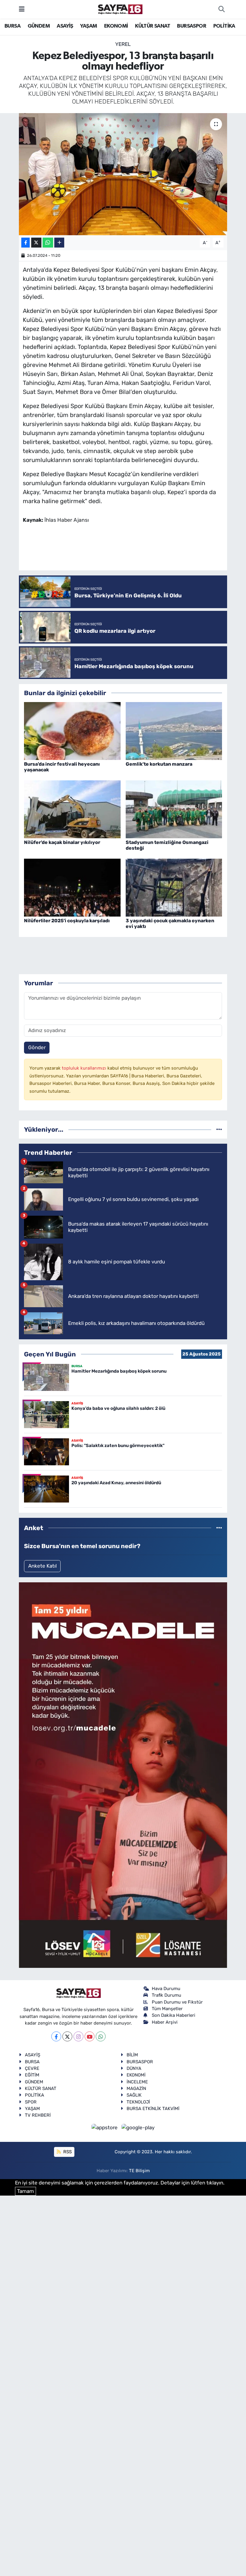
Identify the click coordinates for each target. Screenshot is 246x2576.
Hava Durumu (166, 1989)
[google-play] (138, 2127)
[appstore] (105, 2127)
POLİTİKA (224, 26)
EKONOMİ (116, 26)
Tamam (25, 2191)
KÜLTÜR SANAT (153, 26)
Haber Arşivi (165, 2022)
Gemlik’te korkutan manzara (159, 764)
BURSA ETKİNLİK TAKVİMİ (153, 2109)
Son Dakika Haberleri (174, 2015)
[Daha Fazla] (59, 243)
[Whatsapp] (101, 2036)
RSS (67, 2152)
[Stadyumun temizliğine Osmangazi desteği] (174, 809)
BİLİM (132, 2055)
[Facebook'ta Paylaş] (25, 243)
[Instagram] (78, 2036)
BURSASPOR (192, 26)
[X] (67, 2036)
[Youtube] (90, 2036)
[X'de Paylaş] (36, 243)
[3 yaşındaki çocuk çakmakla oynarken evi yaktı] (174, 887)
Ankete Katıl (42, 1566)
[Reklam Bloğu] (123, 1775)
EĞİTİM (32, 2075)
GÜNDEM (39, 26)
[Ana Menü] (22, 9)
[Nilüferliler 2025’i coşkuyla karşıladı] (72, 887)
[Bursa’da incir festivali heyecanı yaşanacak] (72, 731)
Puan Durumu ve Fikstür (177, 2002)
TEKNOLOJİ (138, 2102)
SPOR (31, 2102)
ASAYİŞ (65, 26)
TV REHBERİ (38, 2115)
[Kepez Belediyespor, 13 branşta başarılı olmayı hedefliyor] (123, 174)
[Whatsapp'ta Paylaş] (48, 243)
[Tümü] (219, 1129)
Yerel (123, 44)
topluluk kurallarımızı (85, 1068)
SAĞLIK (134, 2095)
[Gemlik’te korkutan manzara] (174, 731)
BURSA (12, 26)
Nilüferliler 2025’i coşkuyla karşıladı (67, 921)
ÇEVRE (32, 2068)
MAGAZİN (136, 2088)
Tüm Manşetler (167, 2009)
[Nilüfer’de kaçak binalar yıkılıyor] (72, 809)
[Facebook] (56, 2036)
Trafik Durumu (166, 1995)
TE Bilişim (139, 2171)
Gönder (37, 1047)
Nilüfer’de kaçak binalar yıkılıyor (62, 842)
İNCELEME (137, 2082)
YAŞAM (88, 26)
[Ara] (221, 9)
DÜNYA (134, 2068)
